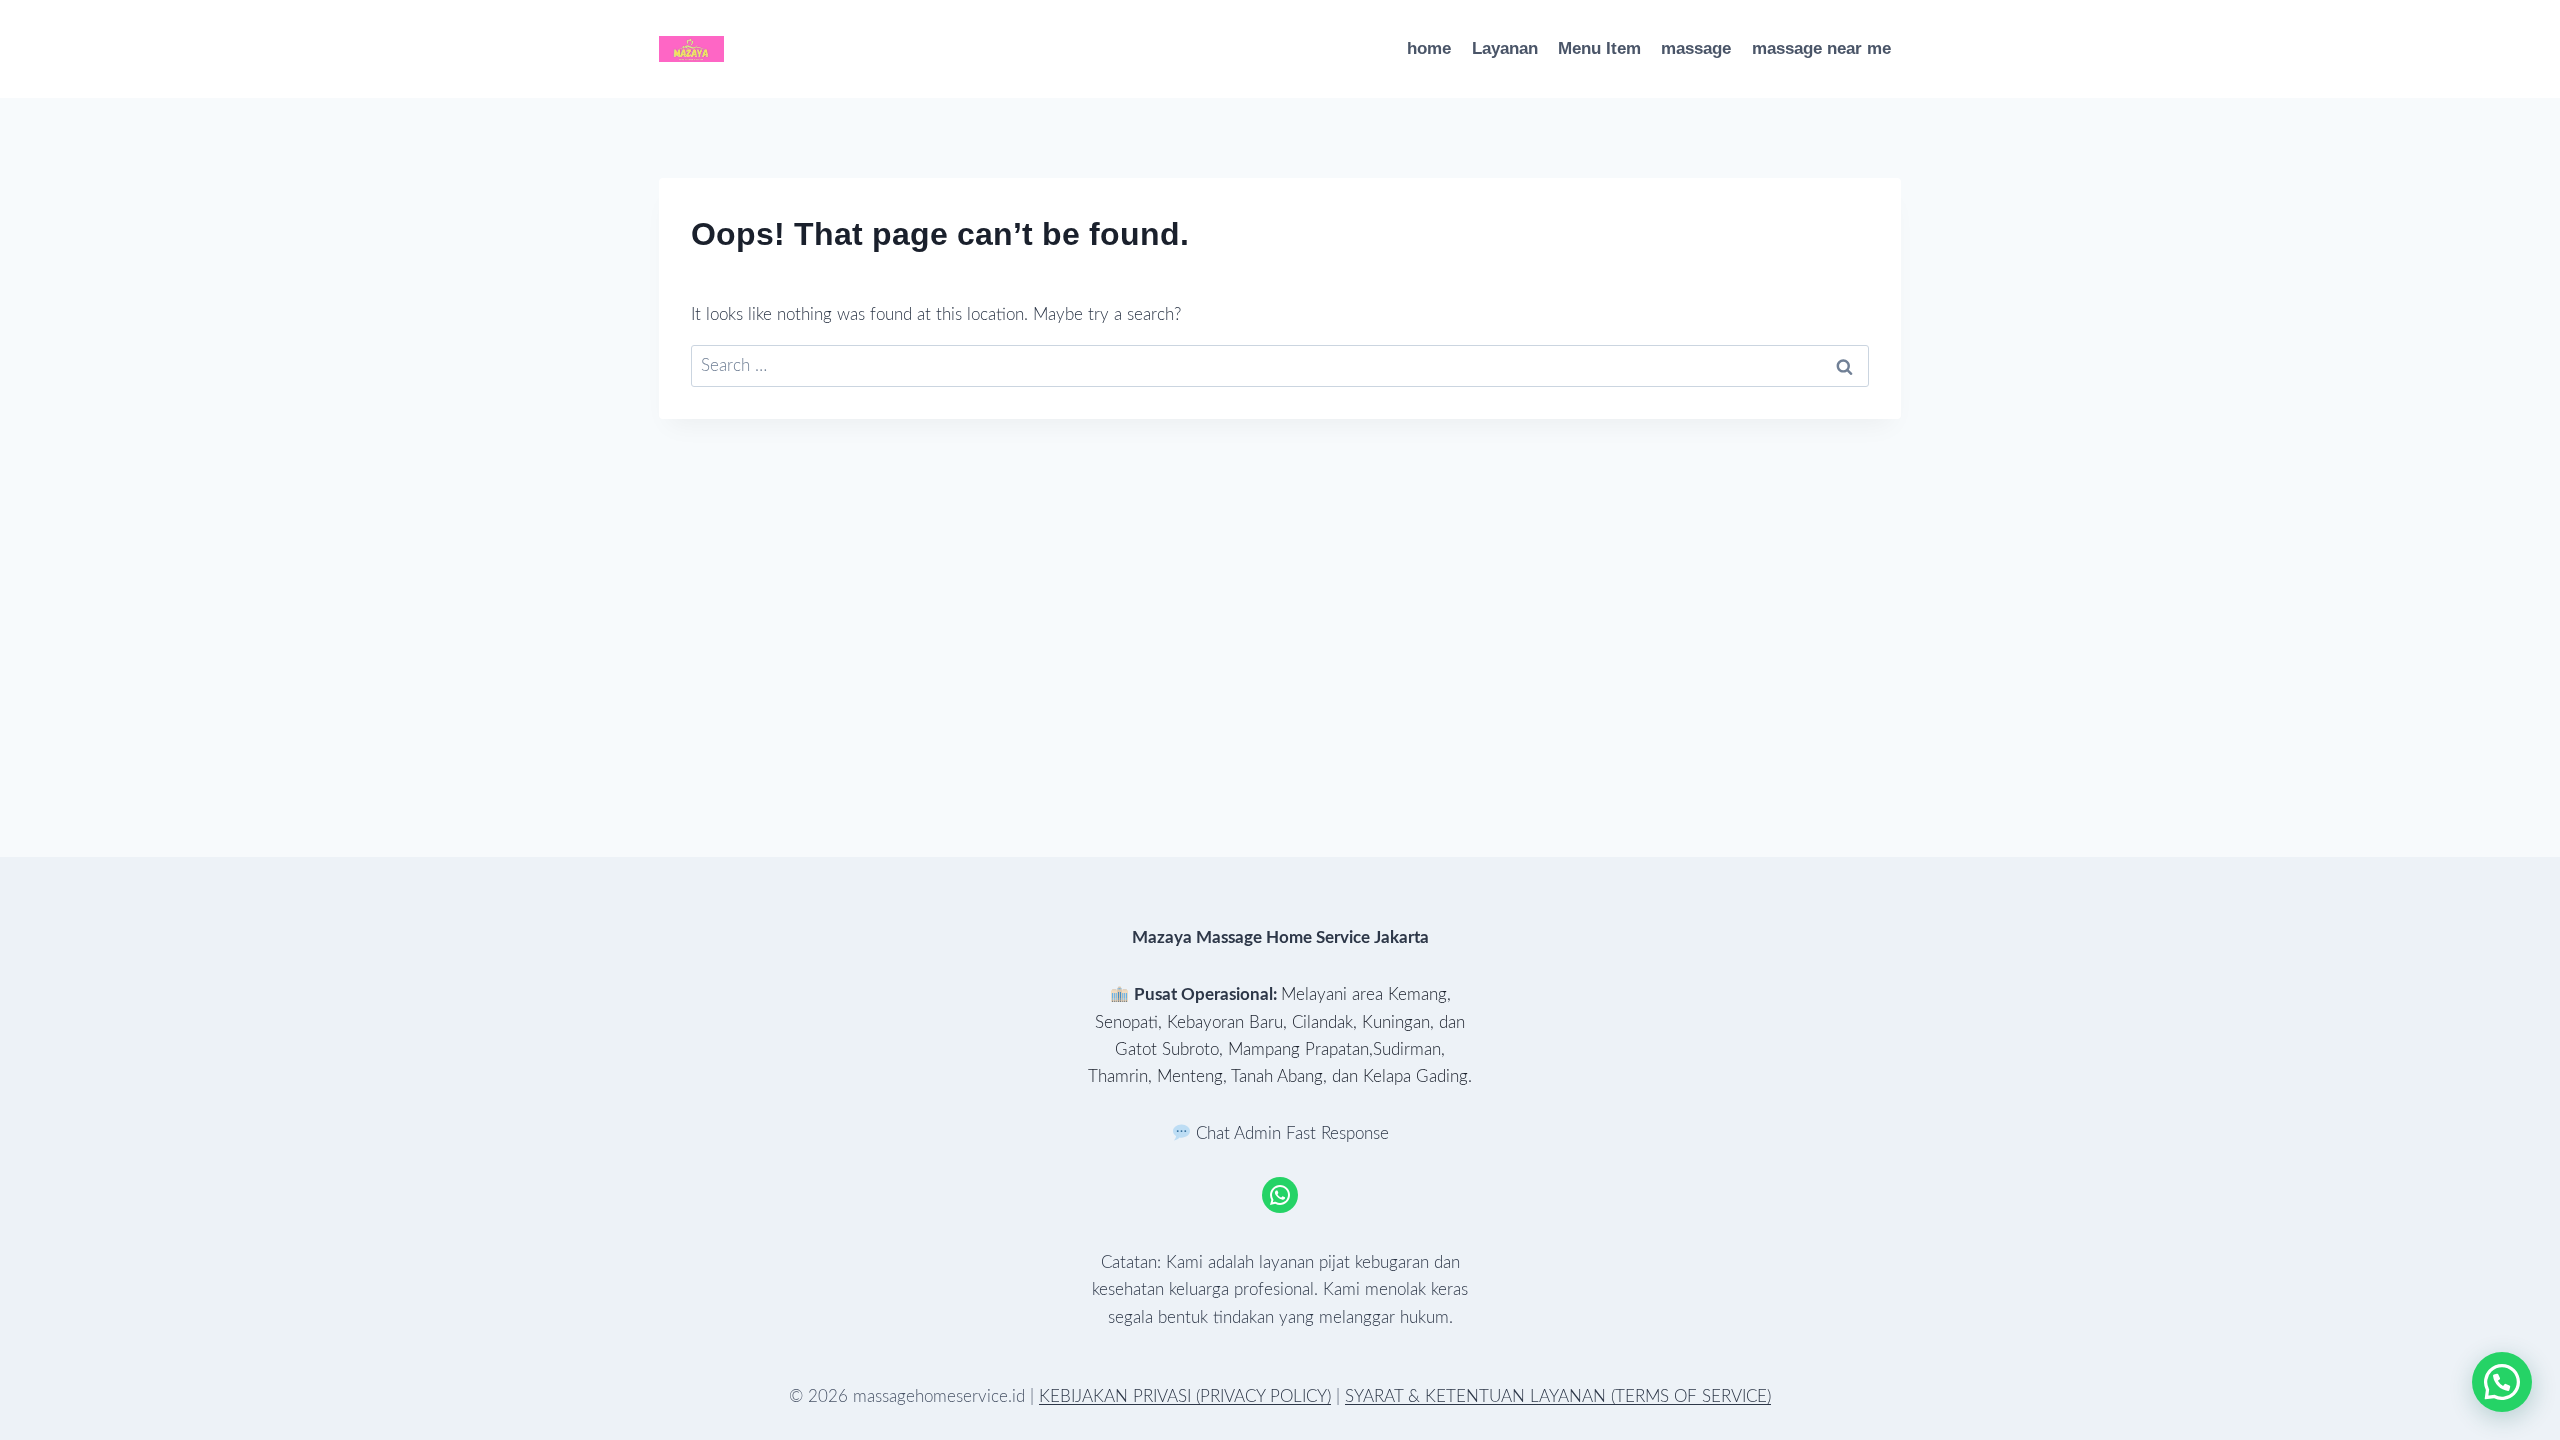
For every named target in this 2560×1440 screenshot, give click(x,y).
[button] (2502, 1382)
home (1429, 48)
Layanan (1505, 48)
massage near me (1821, 48)
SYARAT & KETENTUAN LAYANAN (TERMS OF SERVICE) (1558, 1396)
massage (1696, 48)
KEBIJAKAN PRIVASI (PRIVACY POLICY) (1185, 1396)
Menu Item (1599, 48)
